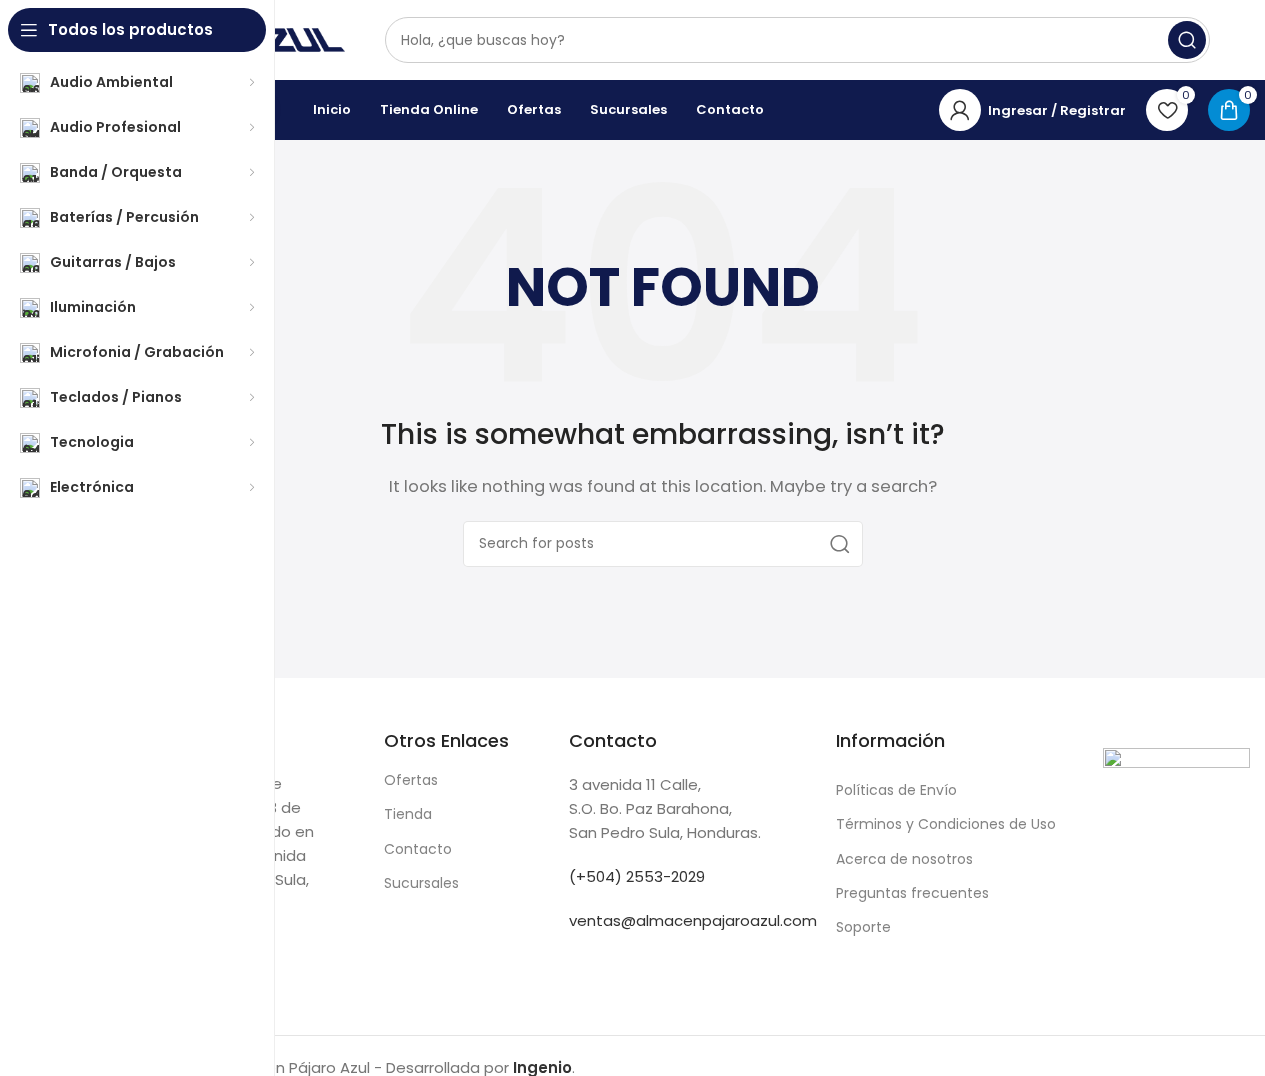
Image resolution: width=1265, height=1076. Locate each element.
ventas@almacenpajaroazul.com (693, 920)
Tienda (408, 814)
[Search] (1187, 40)
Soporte (863, 927)
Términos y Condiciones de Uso (946, 824)
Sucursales (421, 883)
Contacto (418, 849)
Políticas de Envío (896, 790)
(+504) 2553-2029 (637, 876)
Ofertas (411, 780)
